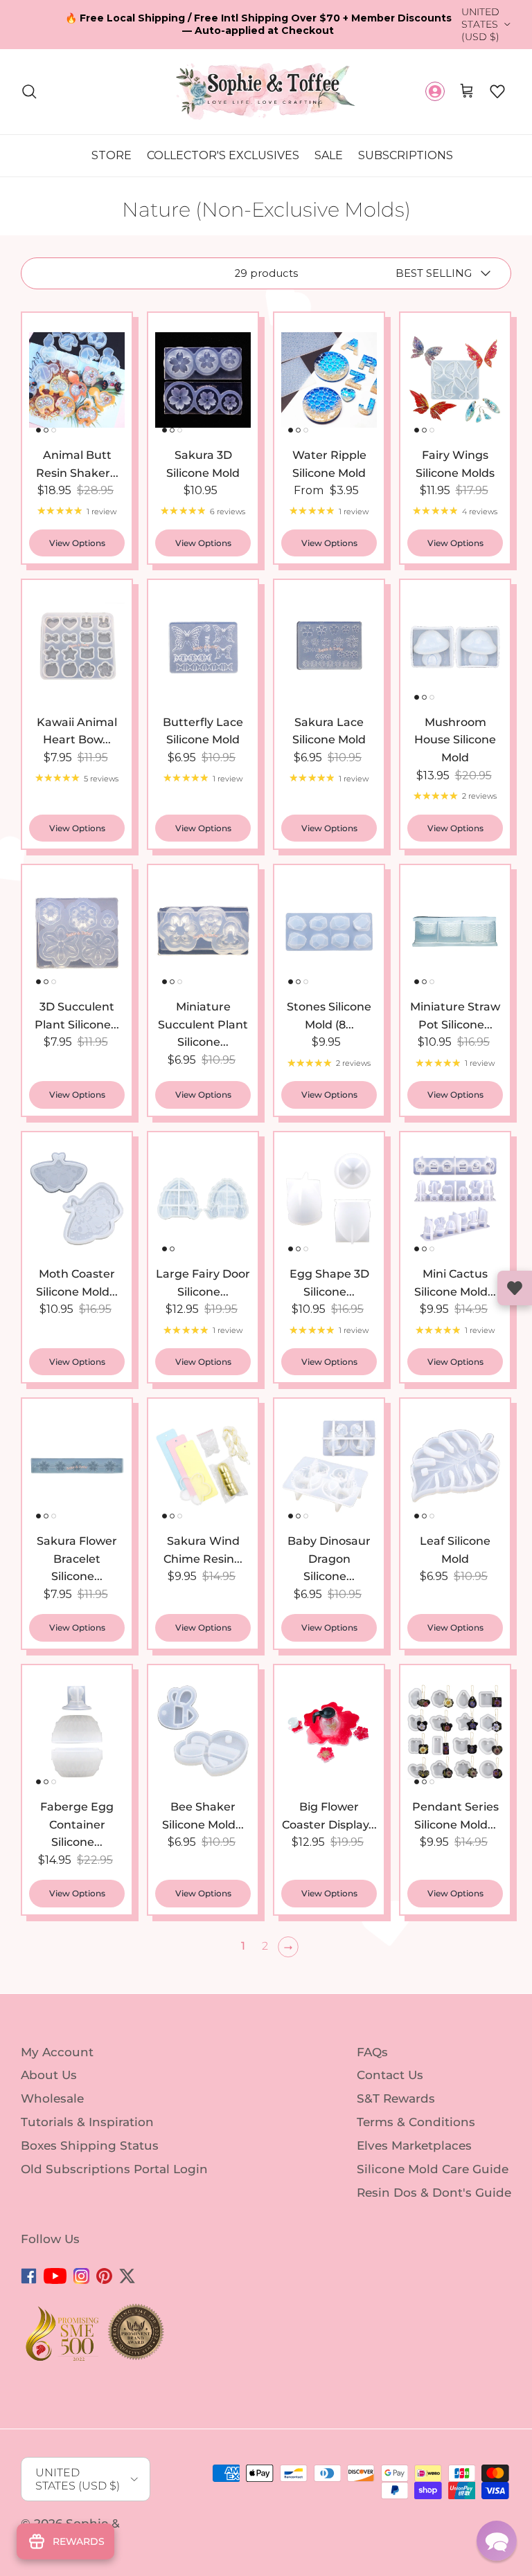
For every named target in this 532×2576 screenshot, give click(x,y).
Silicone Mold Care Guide (433, 2169)
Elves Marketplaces (414, 2146)
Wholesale (52, 2098)
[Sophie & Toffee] (266, 92)
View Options (77, 543)
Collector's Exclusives (223, 155)
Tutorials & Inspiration (87, 2122)
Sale (329, 155)
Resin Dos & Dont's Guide (434, 2192)
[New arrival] (77, 380)
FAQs (372, 2051)
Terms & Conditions (416, 2122)
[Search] (29, 91)
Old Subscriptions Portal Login (114, 2169)
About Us (49, 2075)
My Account (57, 2051)
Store (112, 155)
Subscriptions (406, 155)
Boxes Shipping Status (90, 2146)
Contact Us (390, 2075)
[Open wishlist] (515, 1288)
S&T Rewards (396, 2098)
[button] (497, 91)
